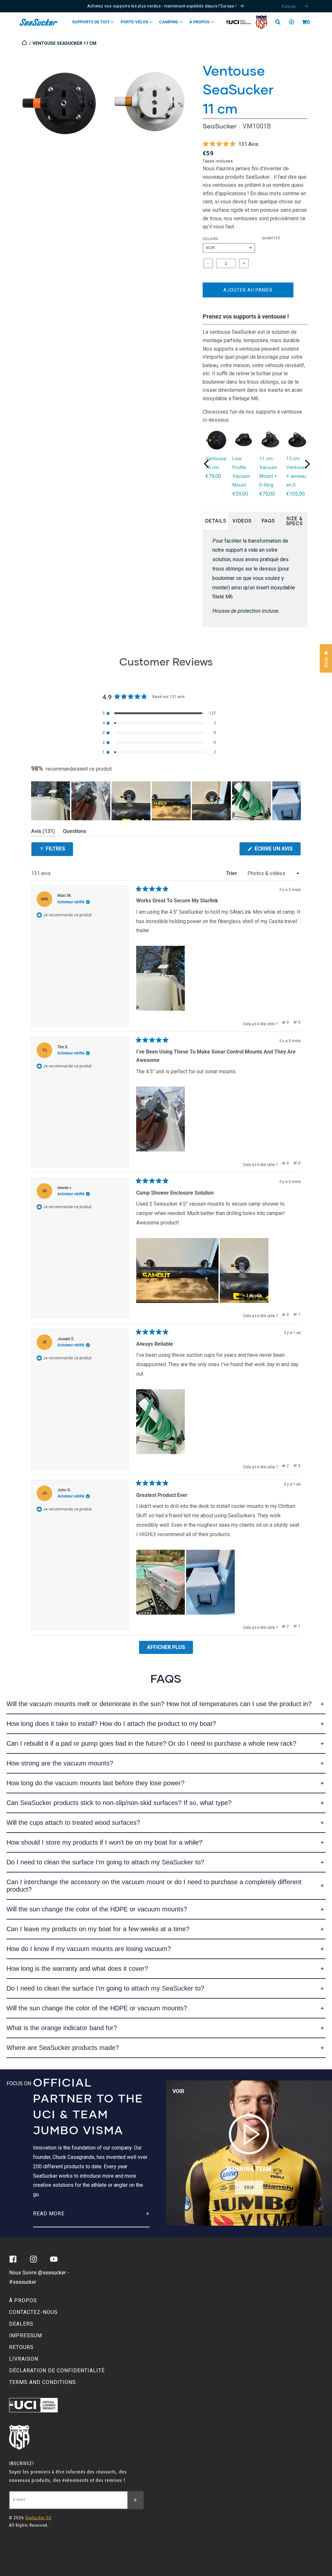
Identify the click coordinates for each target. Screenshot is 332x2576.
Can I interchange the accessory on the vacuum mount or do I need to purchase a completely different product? (154, 1886)
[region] (166, 801)
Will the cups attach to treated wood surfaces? (73, 1823)
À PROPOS (23, 2300)
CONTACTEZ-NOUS (33, 2312)
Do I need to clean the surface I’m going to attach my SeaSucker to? (105, 1862)
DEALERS (21, 2324)
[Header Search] (280, 22)
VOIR (249, 2188)
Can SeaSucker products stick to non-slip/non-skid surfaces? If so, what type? (119, 1803)
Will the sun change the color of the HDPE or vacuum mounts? (97, 1909)
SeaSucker (219, 126)
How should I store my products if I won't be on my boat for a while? (104, 1842)
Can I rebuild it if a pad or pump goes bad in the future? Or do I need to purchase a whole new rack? (151, 1743)
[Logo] (39, 22)
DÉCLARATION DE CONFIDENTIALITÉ (57, 2371)
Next (307, 464)
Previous (207, 464)
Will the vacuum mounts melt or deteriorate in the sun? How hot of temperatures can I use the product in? (159, 1704)
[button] (304, 22)
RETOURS (21, 2347)
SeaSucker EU (38, 2518)
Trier (232, 873)
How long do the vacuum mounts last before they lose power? (95, 1783)
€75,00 (267, 494)
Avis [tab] (43, 832)
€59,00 (240, 494)
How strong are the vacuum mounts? (60, 1763)
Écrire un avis (277, 850)
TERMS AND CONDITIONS (42, 2382)
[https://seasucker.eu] (25, 43)
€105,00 (296, 494)
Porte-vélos (135, 22)
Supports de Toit (91, 22)
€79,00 (213, 476)
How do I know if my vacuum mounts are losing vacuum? (89, 1949)
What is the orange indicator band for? (62, 2028)
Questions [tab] (75, 832)
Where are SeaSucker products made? (63, 2048)
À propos (200, 22)
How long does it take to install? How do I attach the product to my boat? (111, 1724)
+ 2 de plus (252, 1296)
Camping (169, 22)
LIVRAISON (24, 2359)
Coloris (211, 239)
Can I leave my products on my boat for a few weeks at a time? (98, 1929)
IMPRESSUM (26, 2335)
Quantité (271, 238)
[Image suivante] (296, 801)
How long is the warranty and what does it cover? (77, 1968)
